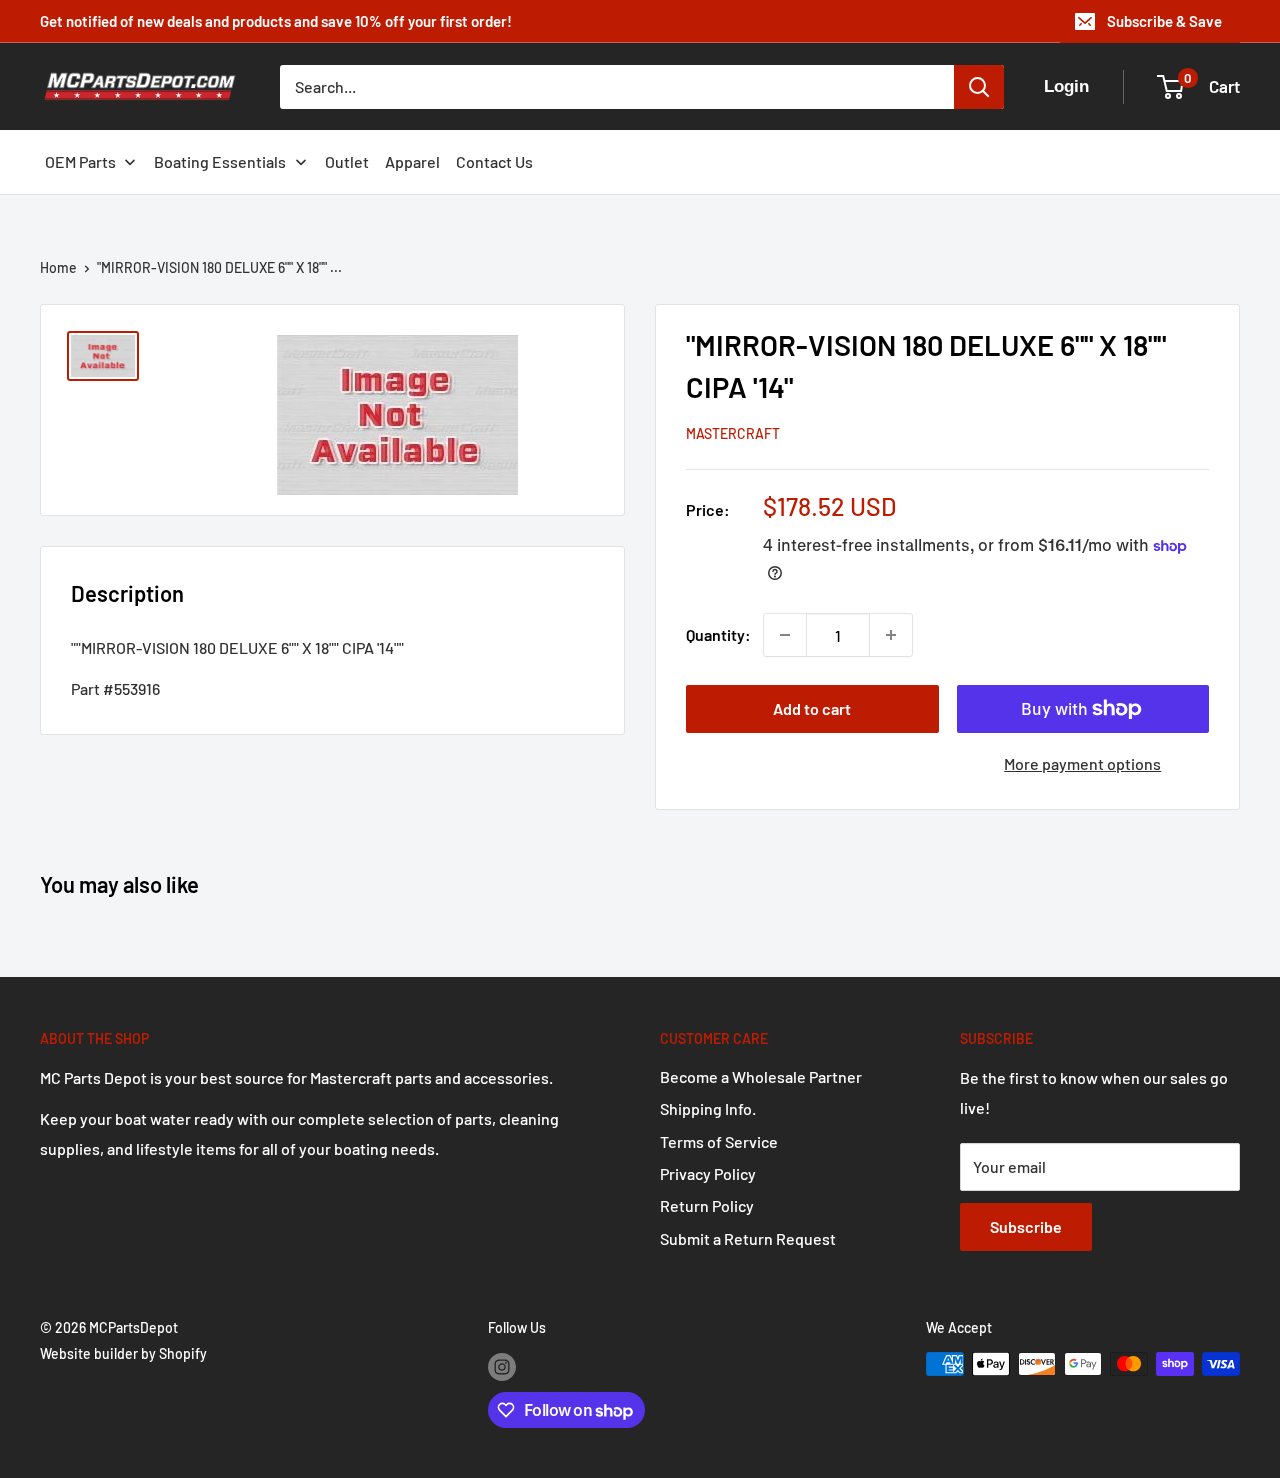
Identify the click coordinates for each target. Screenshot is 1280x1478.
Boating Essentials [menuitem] (220, 161)
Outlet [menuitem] (347, 161)
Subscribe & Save (1164, 21)
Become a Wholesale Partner (761, 1076)
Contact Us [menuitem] (494, 161)
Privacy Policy (708, 1173)
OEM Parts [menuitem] (80, 161)
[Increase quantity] (891, 635)
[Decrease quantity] (785, 635)
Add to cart (812, 708)
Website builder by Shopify (123, 1353)
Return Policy (707, 1205)
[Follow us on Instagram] (502, 1366)
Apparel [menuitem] (412, 161)
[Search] (979, 87)
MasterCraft (733, 433)
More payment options (1082, 763)
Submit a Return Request (748, 1238)
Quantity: (718, 634)
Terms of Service (719, 1141)
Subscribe (1026, 1226)
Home (58, 267)
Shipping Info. (708, 1108)
